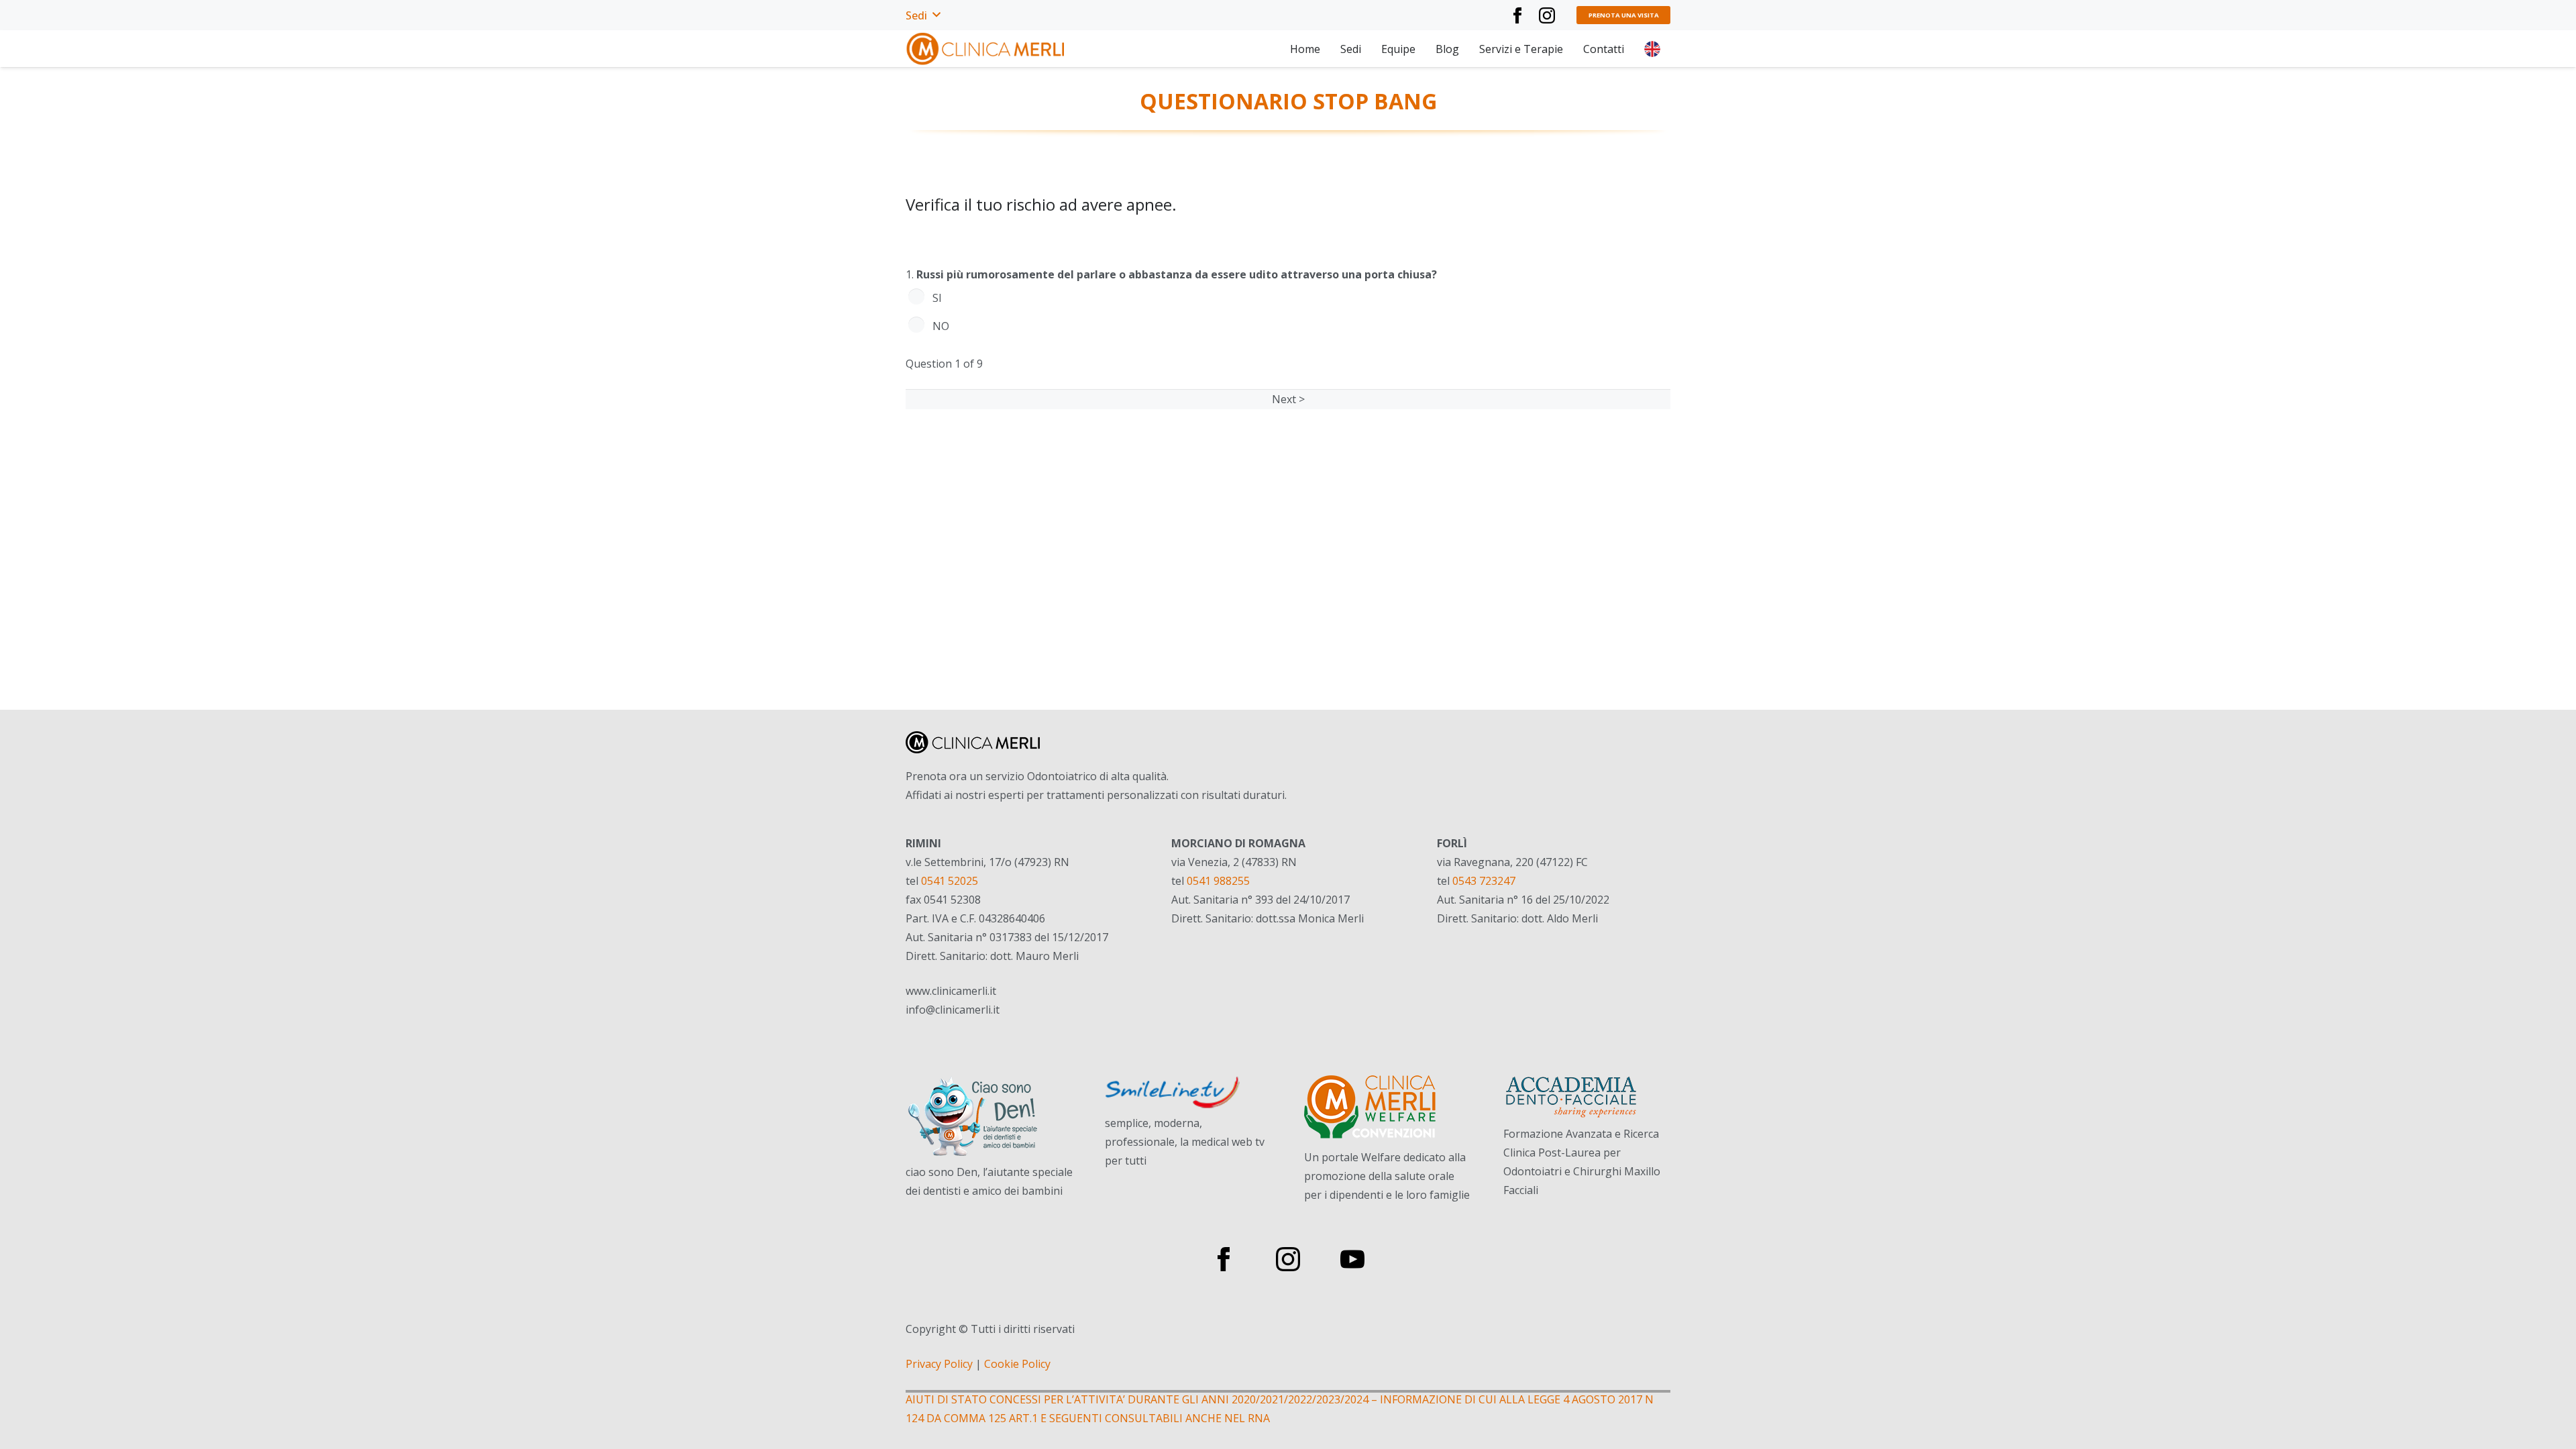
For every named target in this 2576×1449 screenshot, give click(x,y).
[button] (923, 15)
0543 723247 (1484, 881)
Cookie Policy (1017, 1364)
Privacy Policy (939, 1364)
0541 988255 (1218, 881)
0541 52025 (950, 881)
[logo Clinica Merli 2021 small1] (986, 49)
